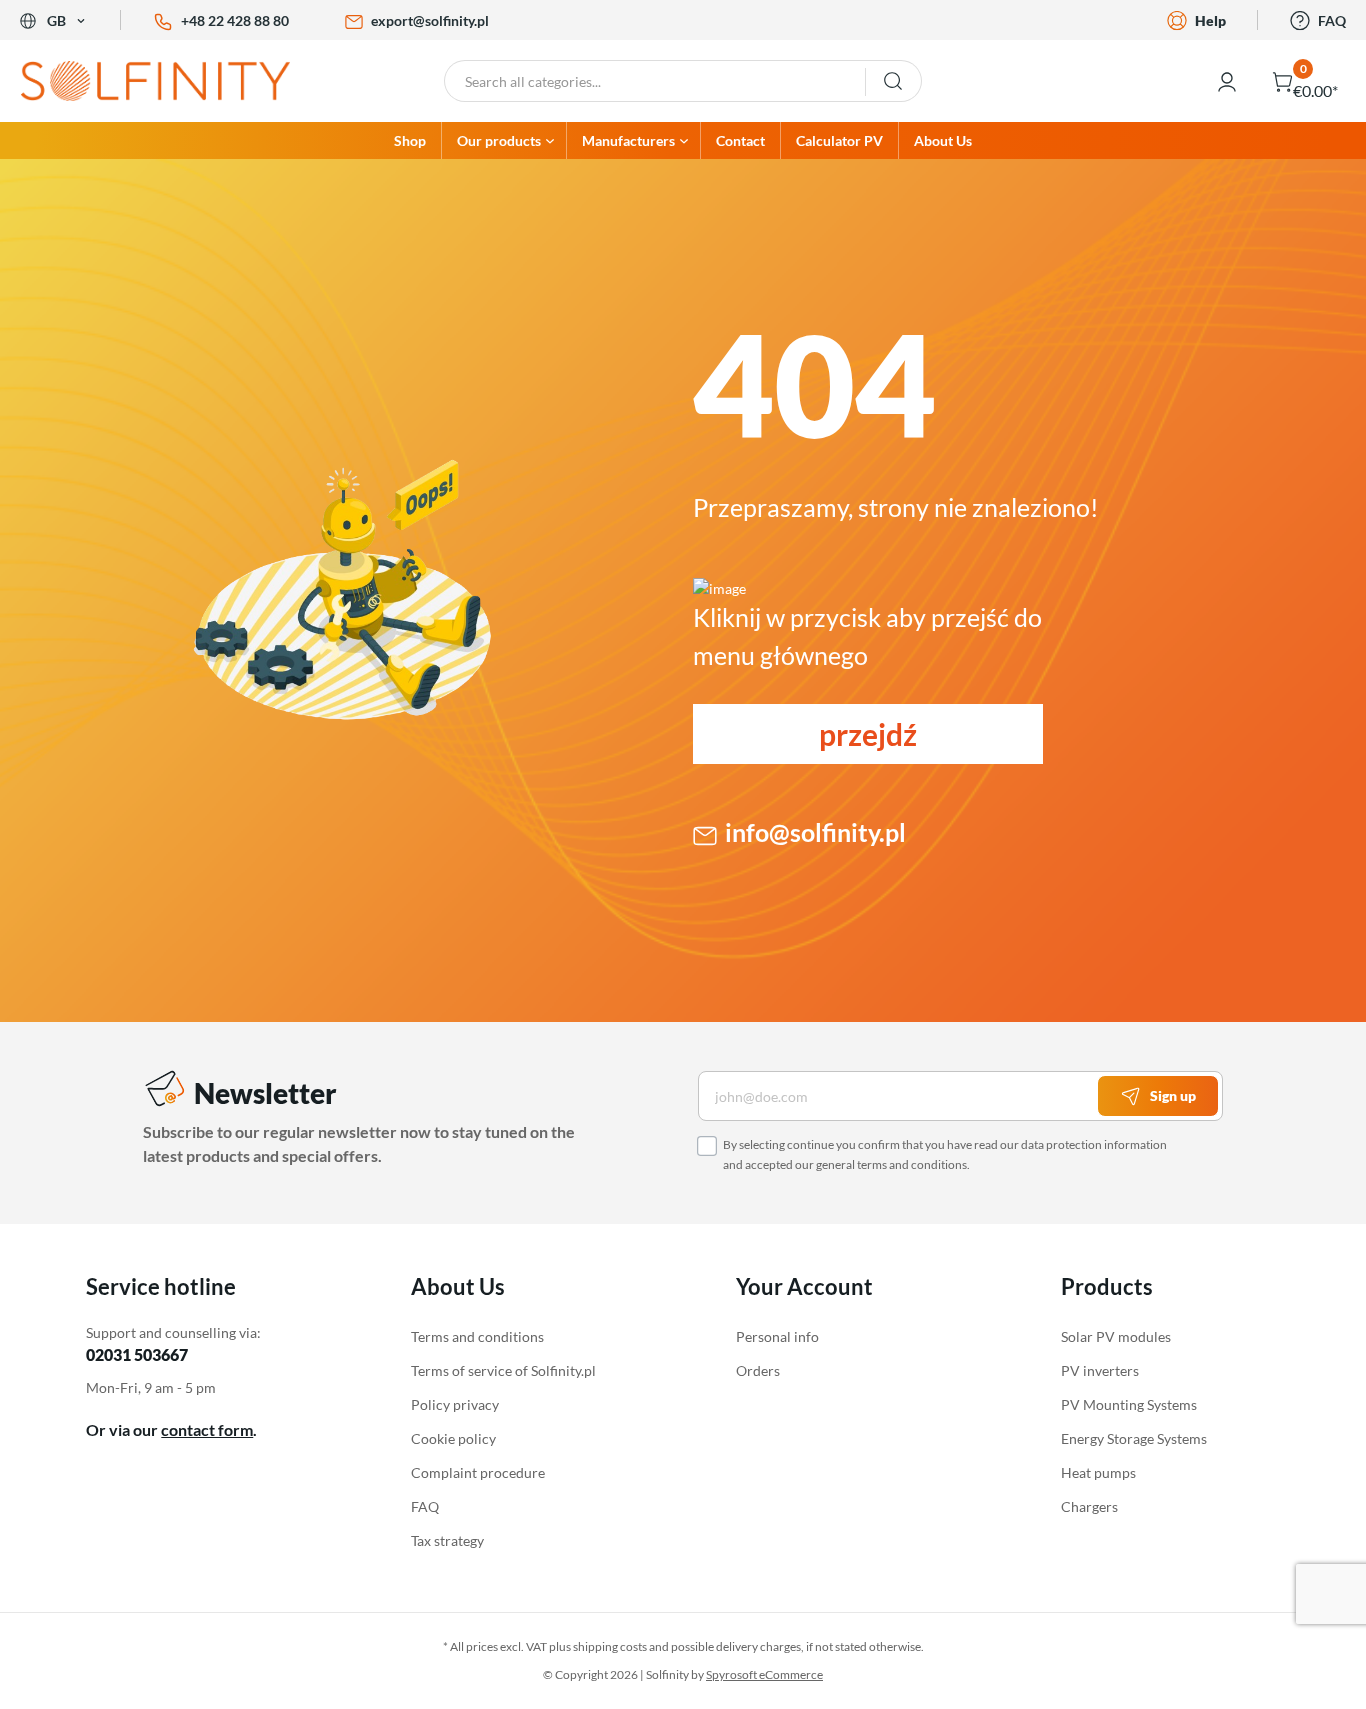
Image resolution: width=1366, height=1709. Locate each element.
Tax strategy (447, 1540)
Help (1210, 20)
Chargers (1089, 1506)
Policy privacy (455, 1404)
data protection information (1094, 1144)
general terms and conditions (891, 1164)
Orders (758, 1370)
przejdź (868, 734)
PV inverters (1100, 1370)
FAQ (1332, 20)
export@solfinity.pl (430, 20)
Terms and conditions (477, 1336)
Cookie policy (453, 1438)
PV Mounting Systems (1129, 1404)
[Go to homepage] (171, 81)
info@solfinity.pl (815, 832)
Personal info (777, 1336)
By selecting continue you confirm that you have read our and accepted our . (945, 1154)
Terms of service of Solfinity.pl (503, 1370)
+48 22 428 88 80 (235, 20)
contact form (207, 1429)
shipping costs (610, 1646)
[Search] (893, 81)
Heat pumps (1098, 1472)
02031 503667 (137, 1354)
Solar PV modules (1116, 1336)
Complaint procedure (478, 1472)
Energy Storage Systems (1134, 1438)
